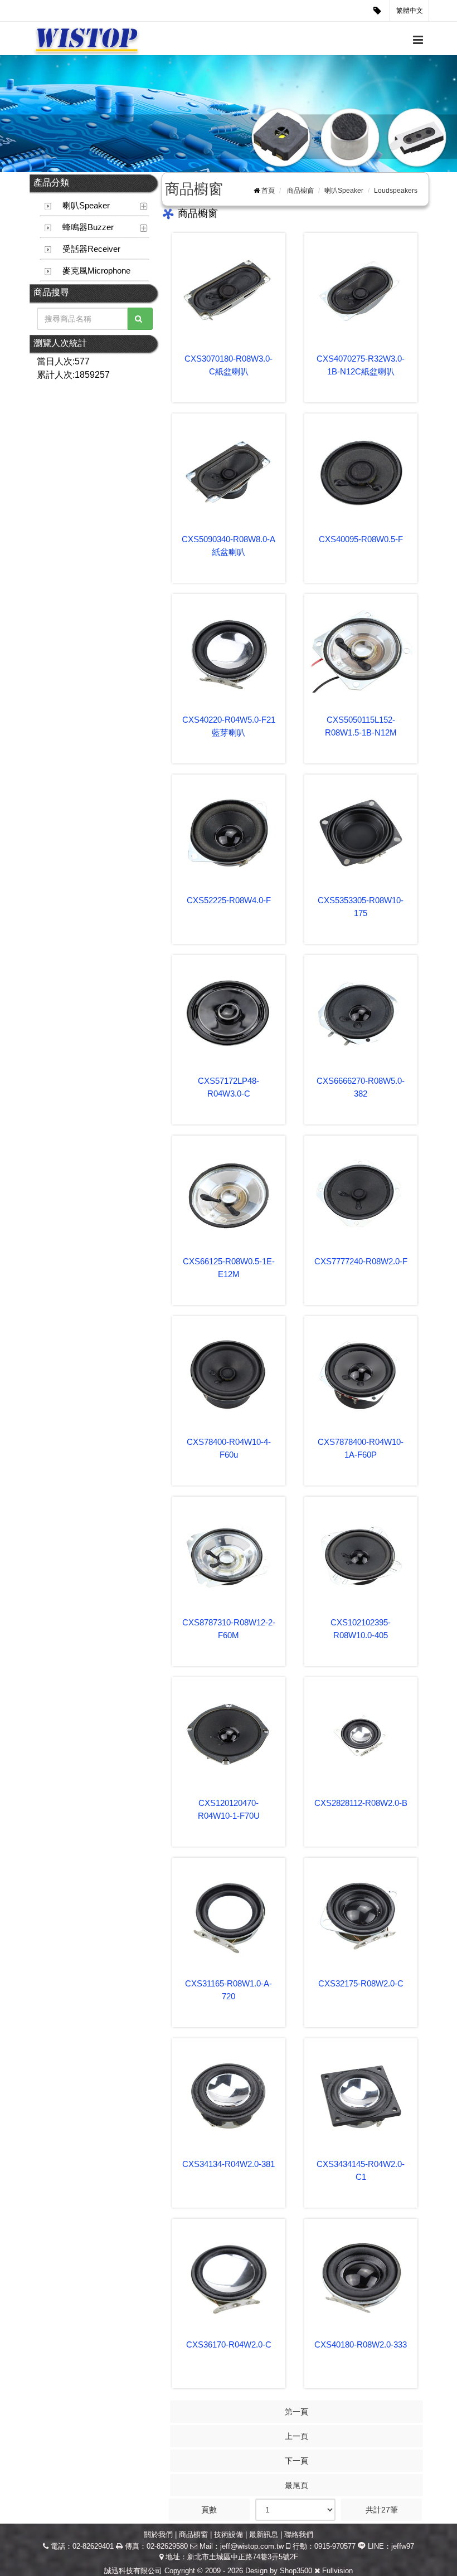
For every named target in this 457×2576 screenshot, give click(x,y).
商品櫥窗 (300, 191)
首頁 (268, 191)
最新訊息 (264, 2534)
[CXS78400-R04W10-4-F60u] (229, 1373)
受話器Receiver (91, 249)
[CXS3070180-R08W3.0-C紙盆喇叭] (229, 290)
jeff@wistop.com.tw (252, 2546)
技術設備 (229, 2534)
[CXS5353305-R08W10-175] (361, 832)
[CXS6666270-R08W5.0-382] (361, 1012)
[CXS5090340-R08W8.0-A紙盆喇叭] (229, 471)
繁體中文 (410, 11)
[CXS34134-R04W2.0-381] (229, 2095)
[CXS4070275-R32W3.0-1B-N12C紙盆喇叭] (361, 290)
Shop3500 (296, 2571)
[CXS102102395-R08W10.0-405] (361, 1554)
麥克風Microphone (96, 271)
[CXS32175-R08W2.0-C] (361, 1915)
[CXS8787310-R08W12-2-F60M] (229, 1554)
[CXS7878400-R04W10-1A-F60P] (361, 1373)
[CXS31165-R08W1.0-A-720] (229, 1915)
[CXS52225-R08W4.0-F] (229, 832)
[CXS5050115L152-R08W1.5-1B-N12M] (361, 651)
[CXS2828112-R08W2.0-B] (361, 1734)
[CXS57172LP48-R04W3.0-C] (229, 1012)
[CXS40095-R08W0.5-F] (361, 471)
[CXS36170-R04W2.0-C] (229, 2276)
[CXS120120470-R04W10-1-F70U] (229, 1734)
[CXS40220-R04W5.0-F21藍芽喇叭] (229, 651)
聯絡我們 (299, 2534)
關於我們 (158, 2534)
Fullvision (337, 2571)
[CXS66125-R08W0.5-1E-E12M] (229, 1193)
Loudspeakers (396, 191)
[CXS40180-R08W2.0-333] (361, 2276)
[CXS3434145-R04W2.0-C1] (361, 2095)
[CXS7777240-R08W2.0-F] (361, 1193)
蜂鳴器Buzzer (88, 227)
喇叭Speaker (86, 205)
